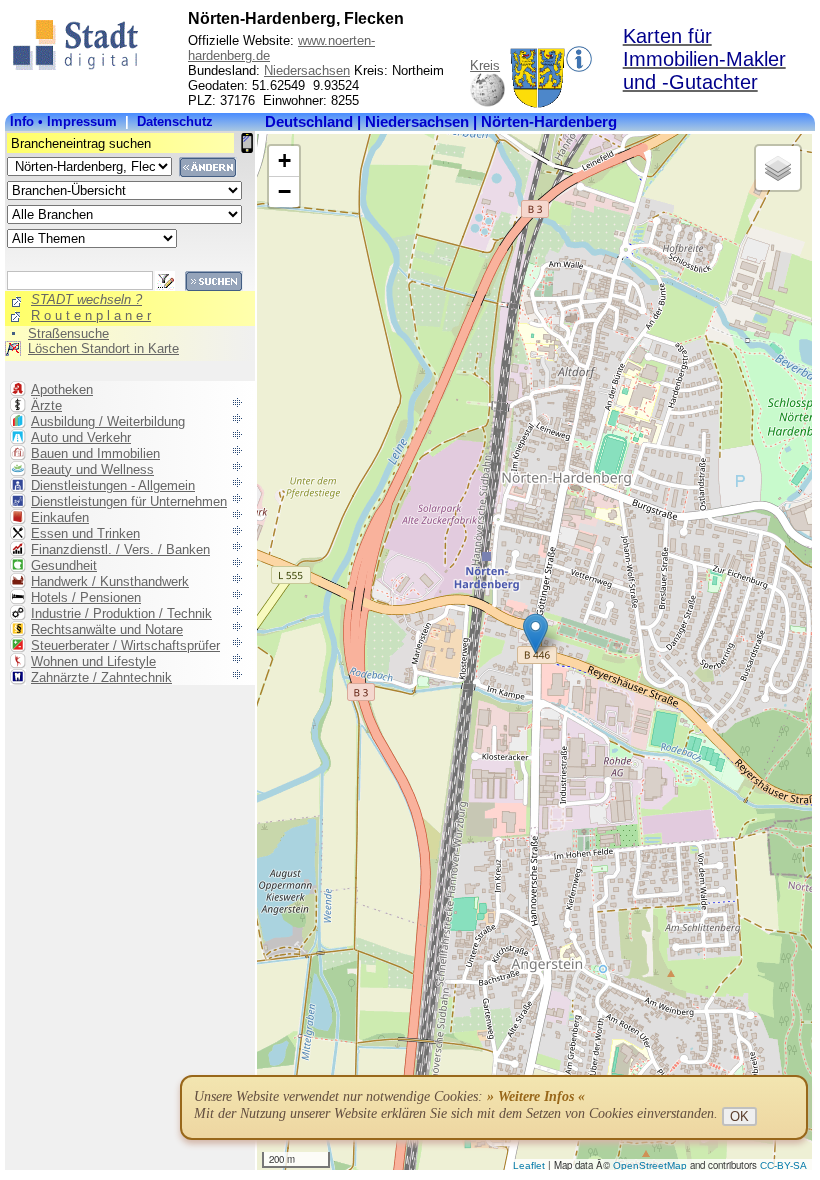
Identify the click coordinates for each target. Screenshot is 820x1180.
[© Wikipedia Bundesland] (487, 103)
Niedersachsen (307, 70)
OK (739, 1116)
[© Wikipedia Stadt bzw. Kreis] (537, 103)
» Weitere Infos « (536, 1096)
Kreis (485, 65)
